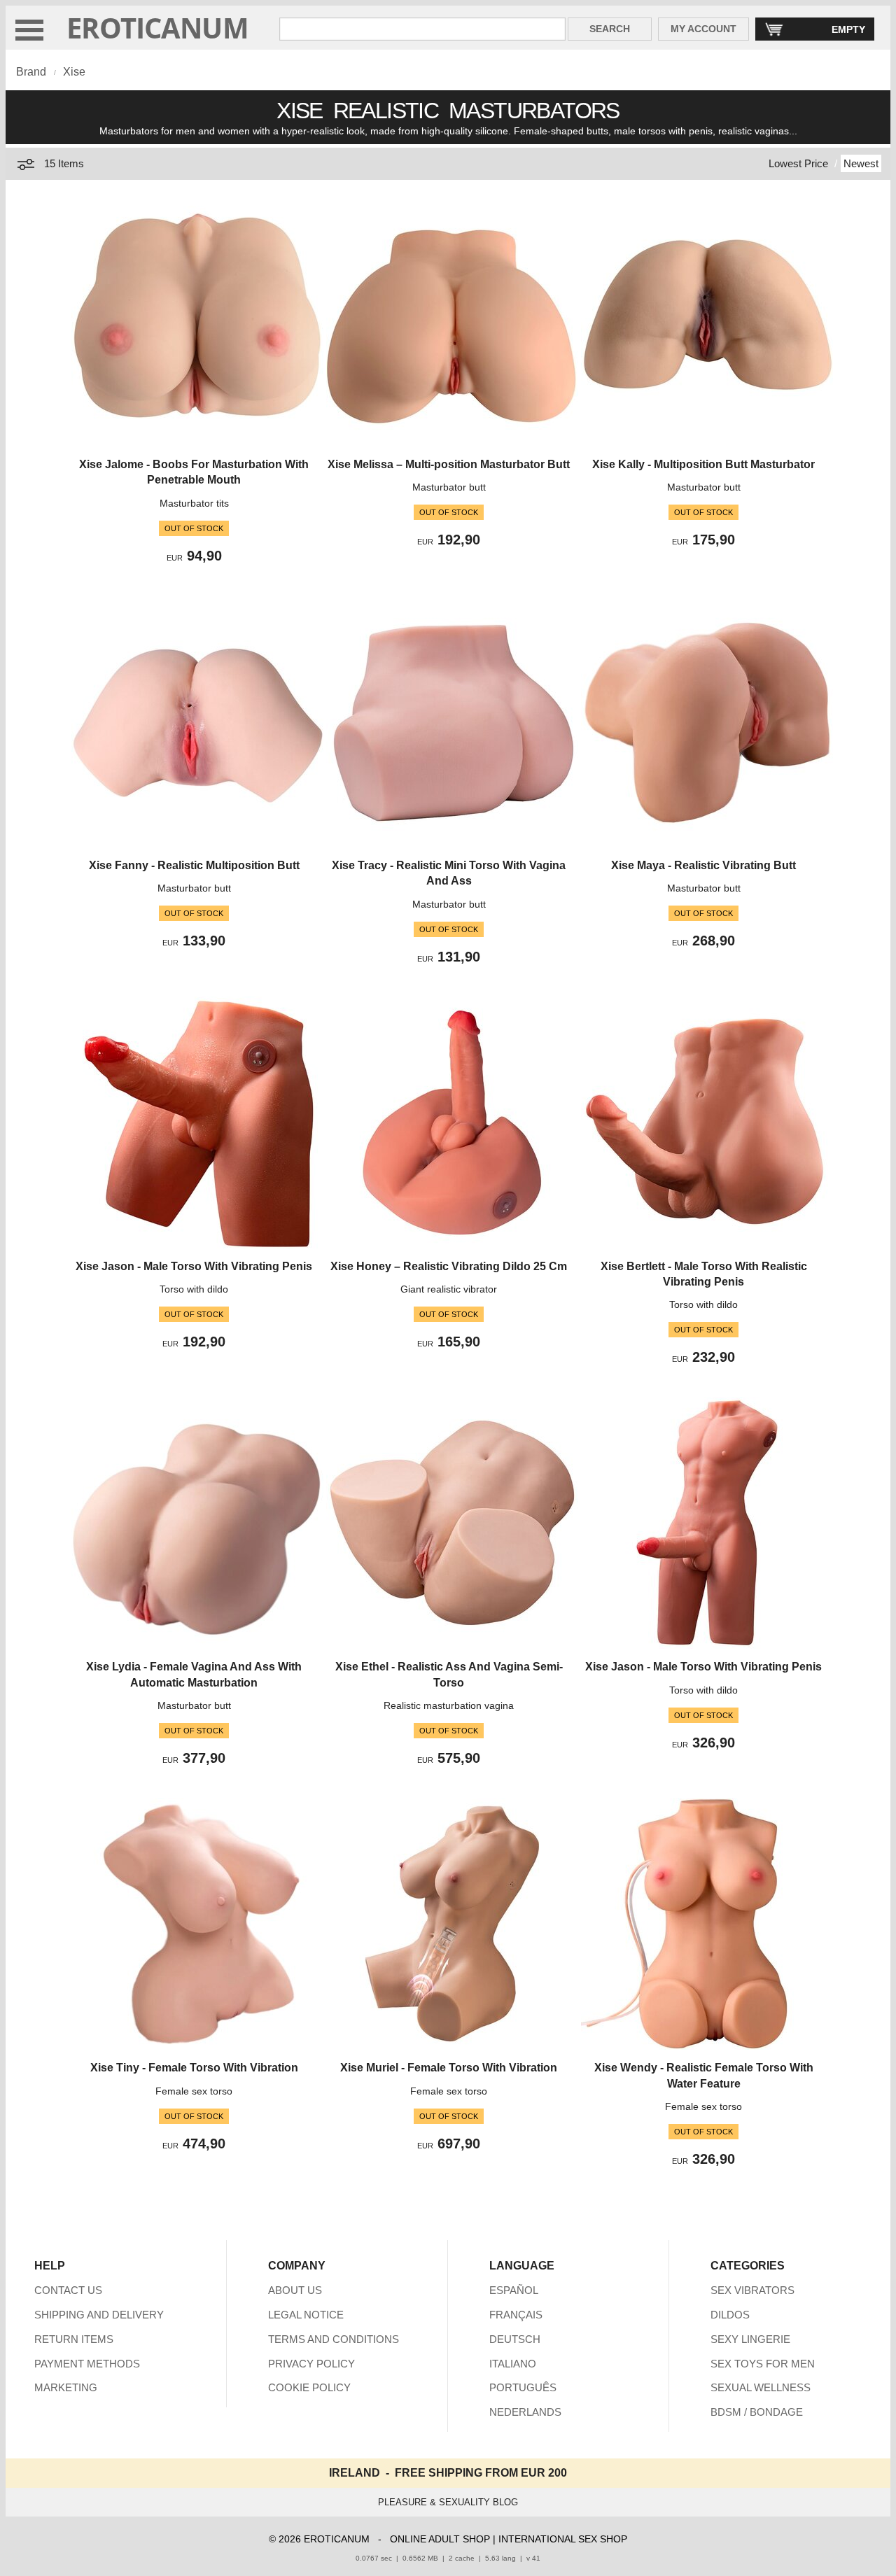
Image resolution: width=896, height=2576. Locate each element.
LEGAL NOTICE (306, 2315)
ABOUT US (295, 2290)
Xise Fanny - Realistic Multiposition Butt (194, 865)
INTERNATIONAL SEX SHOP (563, 2539)
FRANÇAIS (516, 2315)
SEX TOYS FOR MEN (763, 2364)
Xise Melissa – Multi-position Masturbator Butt (449, 464)
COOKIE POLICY (309, 2387)
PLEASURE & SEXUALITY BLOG (448, 2502)
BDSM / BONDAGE (757, 2412)
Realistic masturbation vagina (449, 1705)
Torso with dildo (194, 1289)
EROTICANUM (157, 28)
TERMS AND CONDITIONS (334, 2339)
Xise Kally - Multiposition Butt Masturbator (703, 464)
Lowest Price (798, 163)
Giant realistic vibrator (449, 1289)
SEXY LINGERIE (750, 2339)
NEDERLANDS (525, 2412)
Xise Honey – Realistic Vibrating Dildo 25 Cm (449, 1266)
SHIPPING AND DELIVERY (99, 2315)
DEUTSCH (515, 2339)
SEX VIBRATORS (752, 2290)
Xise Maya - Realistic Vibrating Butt (703, 865)
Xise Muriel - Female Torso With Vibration (449, 2068)
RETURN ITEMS (74, 2339)
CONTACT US (68, 2290)
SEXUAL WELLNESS (761, 2387)
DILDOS (730, 2315)
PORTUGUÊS (523, 2387)
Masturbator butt (449, 487)
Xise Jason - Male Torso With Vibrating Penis (194, 1266)
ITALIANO (513, 2364)
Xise (74, 72)
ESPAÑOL (514, 2290)
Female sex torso (194, 2091)
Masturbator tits (194, 503)
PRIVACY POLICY (311, 2364)
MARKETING (66, 2387)
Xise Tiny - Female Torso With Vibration (194, 2068)
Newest (861, 163)
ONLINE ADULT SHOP (440, 2539)
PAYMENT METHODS (87, 2364)
